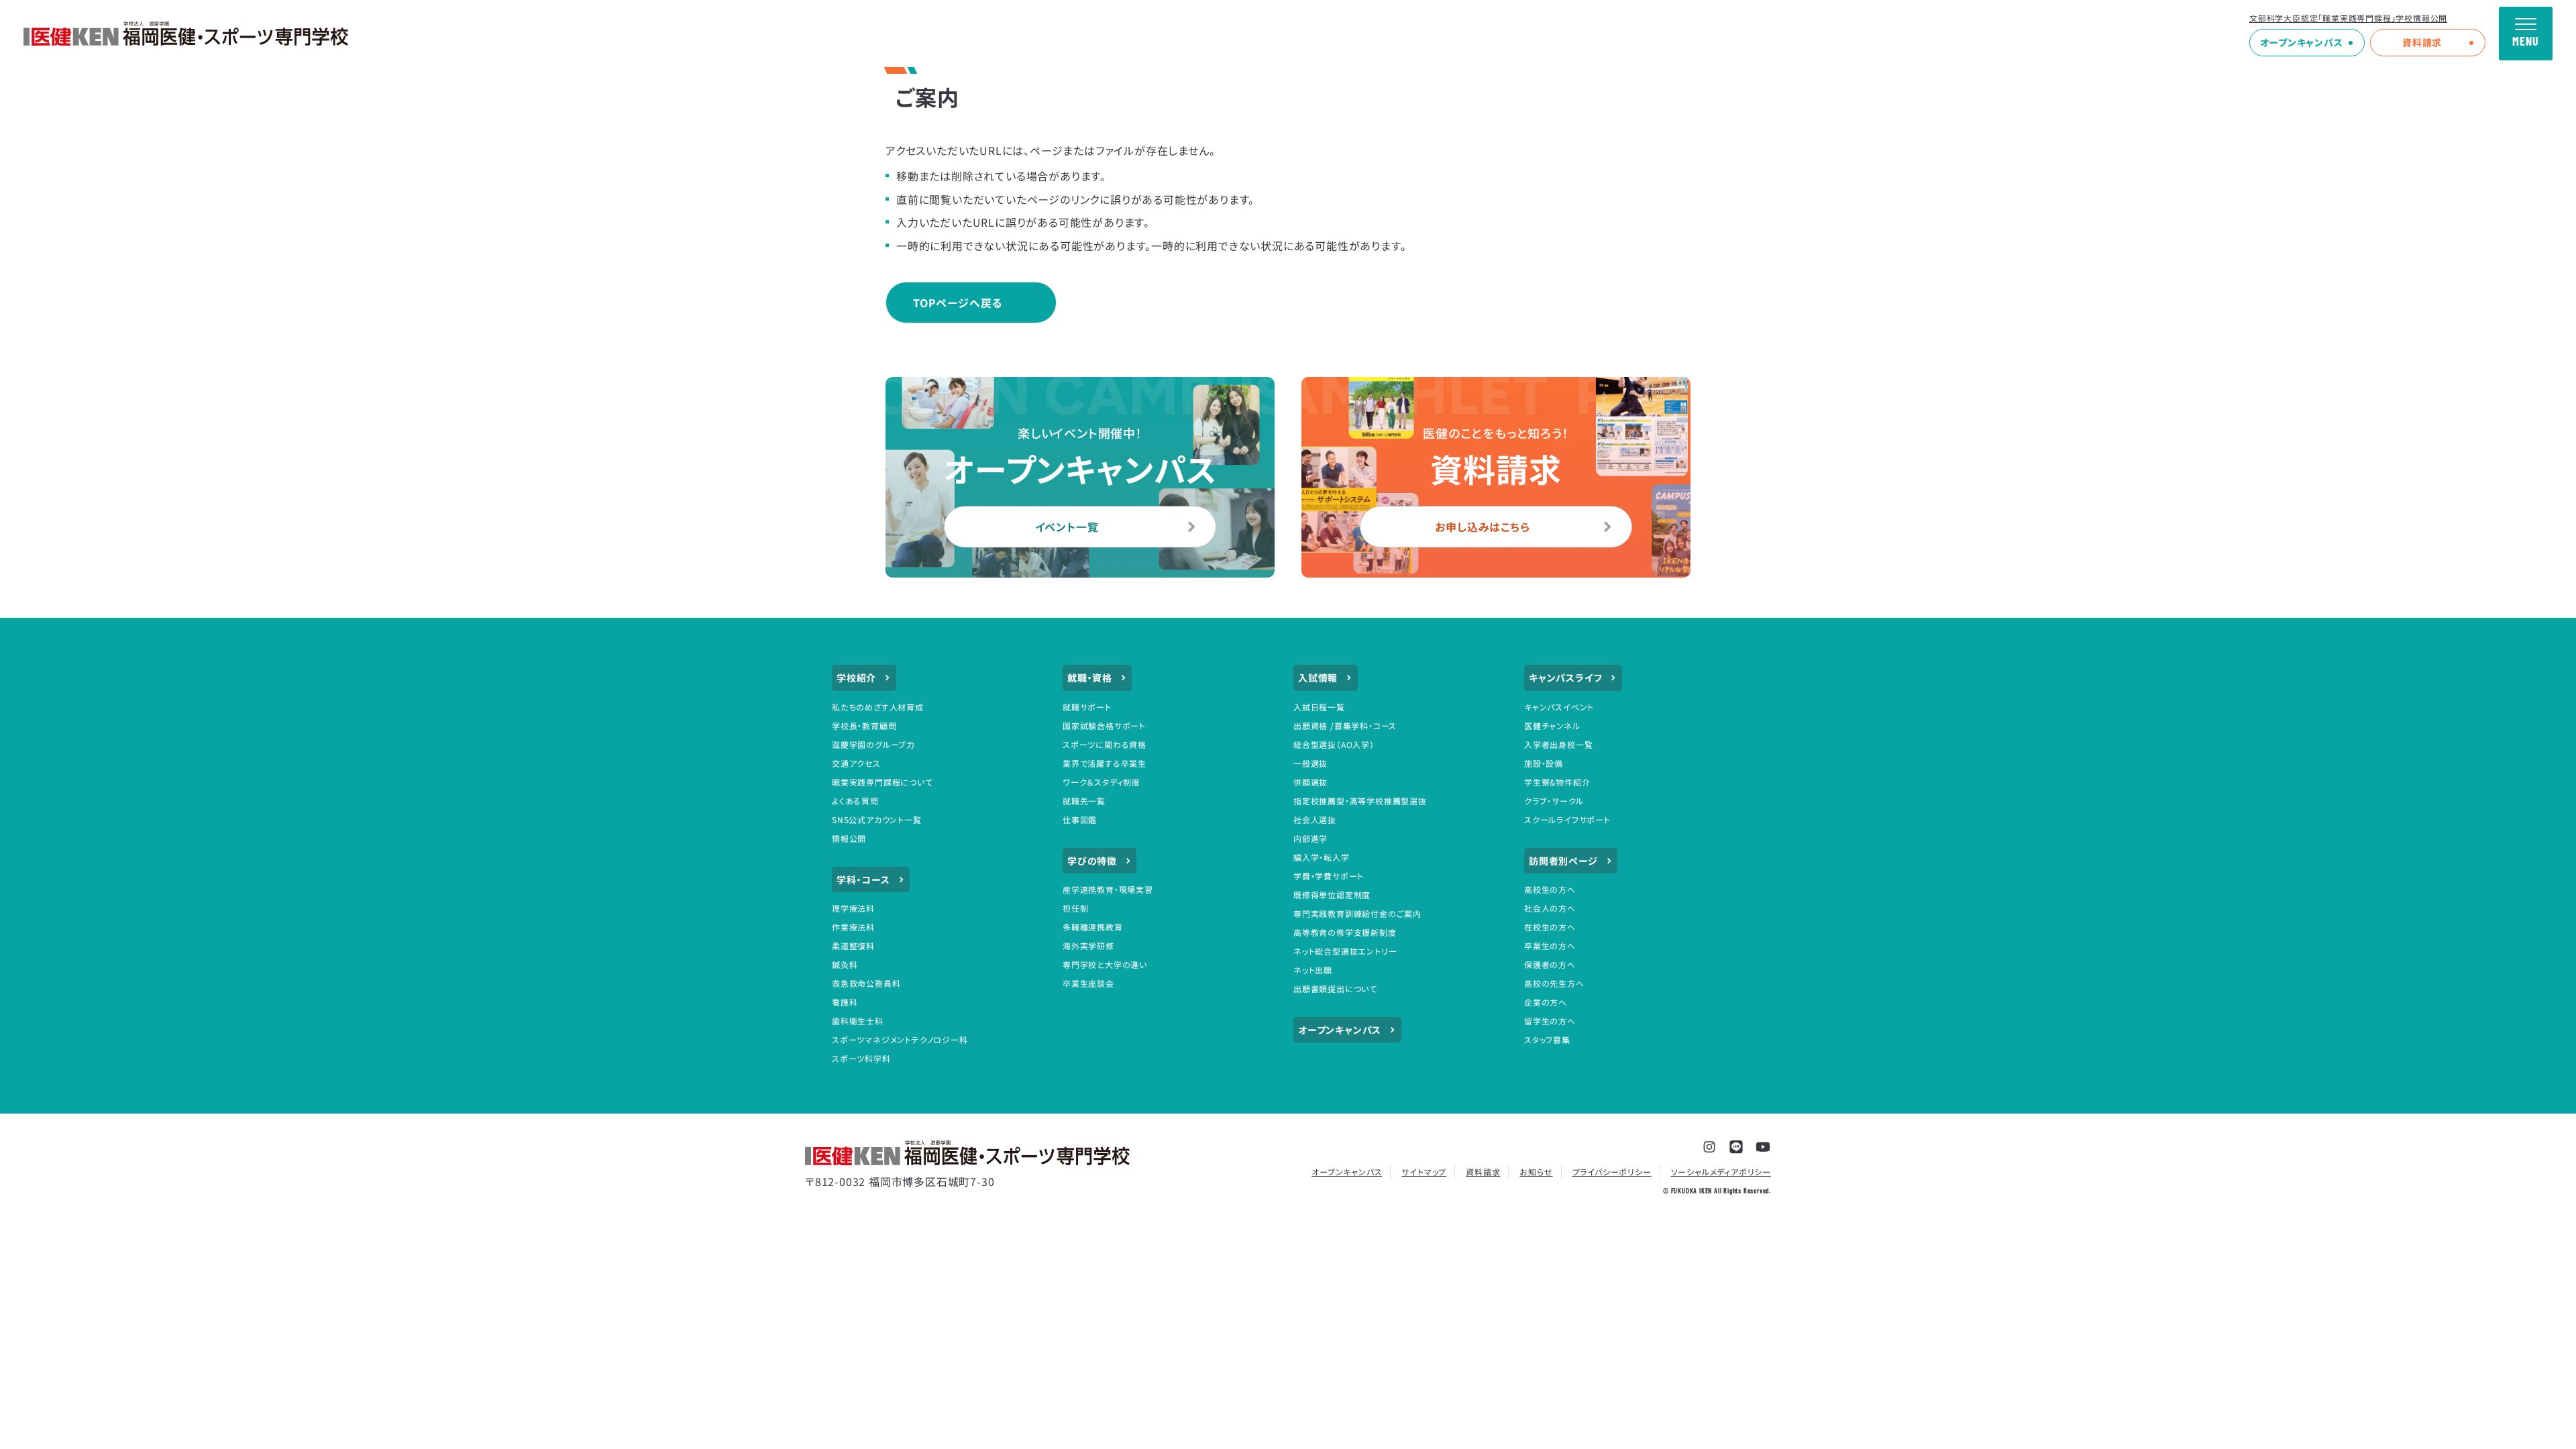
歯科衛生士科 (858, 1021)
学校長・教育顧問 (864, 726)
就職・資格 (1090, 678)
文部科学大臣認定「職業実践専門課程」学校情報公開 (2348, 18)
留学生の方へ (1550, 1021)
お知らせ (1536, 1172)
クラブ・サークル (1554, 801)
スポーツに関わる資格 (1105, 744)
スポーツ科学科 (861, 1058)
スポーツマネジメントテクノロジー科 (900, 1039)
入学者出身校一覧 (1558, 744)
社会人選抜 (1315, 819)
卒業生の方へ (1550, 946)
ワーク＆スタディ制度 (1102, 782)
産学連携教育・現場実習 (1108, 889)
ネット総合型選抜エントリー (1345, 951)
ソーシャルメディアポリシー (1721, 1172)
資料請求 (2422, 42)
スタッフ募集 (1547, 1039)
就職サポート (1087, 707)
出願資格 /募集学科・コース (1345, 726)
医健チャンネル (1552, 726)
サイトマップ (1424, 1172)
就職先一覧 (1084, 801)
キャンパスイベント (1559, 707)
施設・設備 (1544, 763)
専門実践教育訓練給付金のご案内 (1357, 913)
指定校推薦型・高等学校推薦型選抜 (1360, 801)
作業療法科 (853, 927)
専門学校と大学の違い (1105, 964)
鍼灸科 (845, 964)
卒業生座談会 (1088, 983)
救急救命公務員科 (866, 983)
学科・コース (863, 879)
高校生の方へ (1550, 889)
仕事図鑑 (1080, 819)
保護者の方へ (1550, 964)
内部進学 (1310, 838)
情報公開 (849, 838)
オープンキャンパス (2302, 42)
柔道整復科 (853, 946)
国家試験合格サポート (1104, 726)
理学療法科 (853, 908)
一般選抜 (1310, 763)
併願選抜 (1310, 782)
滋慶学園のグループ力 (873, 744)
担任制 (1075, 908)
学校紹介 (856, 678)
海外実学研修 (1088, 946)
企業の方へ (1546, 1002)
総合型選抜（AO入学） (1334, 744)
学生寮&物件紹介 (1557, 782)
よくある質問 (855, 801)
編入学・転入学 (1322, 857)
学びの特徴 (1092, 861)
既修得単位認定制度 (1332, 895)
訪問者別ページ (1563, 861)
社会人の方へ (1550, 908)
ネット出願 (1313, 970)
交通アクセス (856, 763)
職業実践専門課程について (882, 782)
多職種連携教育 (1093, 927)
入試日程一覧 (1319, 707)
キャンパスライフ (1565, 678)
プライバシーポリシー (1612, 1172)
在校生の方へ (1550, 927)
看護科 (845, 1002)
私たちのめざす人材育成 (878, 707)
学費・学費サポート (1329, 876)
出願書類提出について (1335, 988)
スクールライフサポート (1567, 819)
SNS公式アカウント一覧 (877, 819)
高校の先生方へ (1554, 983)
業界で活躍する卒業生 (1105, 763)
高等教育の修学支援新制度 (1345, 932)
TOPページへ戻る (958, 303)
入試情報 (1318, 678)
